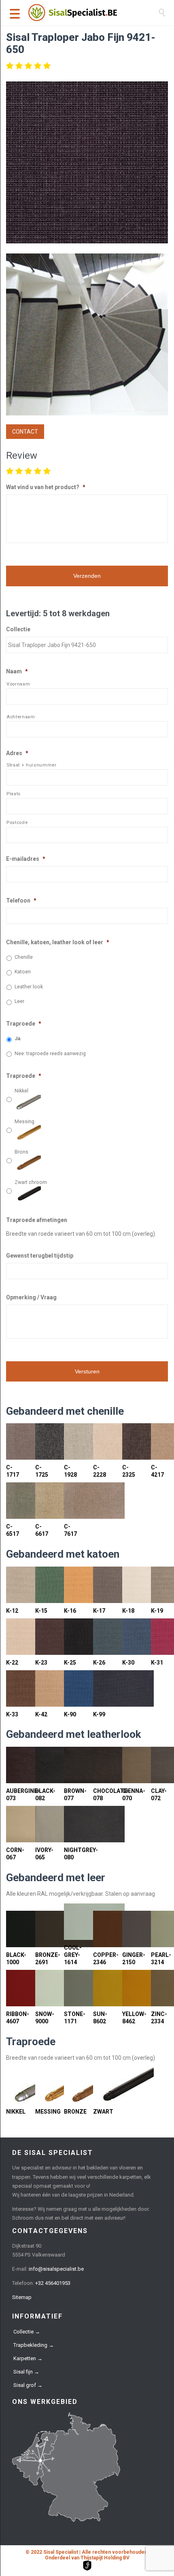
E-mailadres (26, 859)
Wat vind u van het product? (46, 487)
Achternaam (21, 717)
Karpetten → (28, 2358)
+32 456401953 (53, 2283)
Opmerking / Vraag (31, 1297)
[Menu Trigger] (15, 13)
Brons (21, 1152)
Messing (24, 1122)
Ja (17, 1039)
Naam (17, 671)
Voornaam (18, 684)
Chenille (24, 957)
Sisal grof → (28, 2385)
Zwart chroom (31, 1182)
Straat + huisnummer (32, 765)
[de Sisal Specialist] (93, 13)
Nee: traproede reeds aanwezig (50, 1054)
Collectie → (27, 2332)
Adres (17, 753)
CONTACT (25, 432)
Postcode (17, 822)
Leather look (29, 987)
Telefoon (21, 901)
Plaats (14, 794)
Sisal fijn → (26, 2372)
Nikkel (21, 1091)
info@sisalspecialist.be (56, 2269)
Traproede (24, 1024)
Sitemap (22, 2297)
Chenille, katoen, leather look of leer (58, 942)
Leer (19, 1001)
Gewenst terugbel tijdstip (40, 1256)
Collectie (18, 629)
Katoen (23, 972)
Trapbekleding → (34, 2345)
